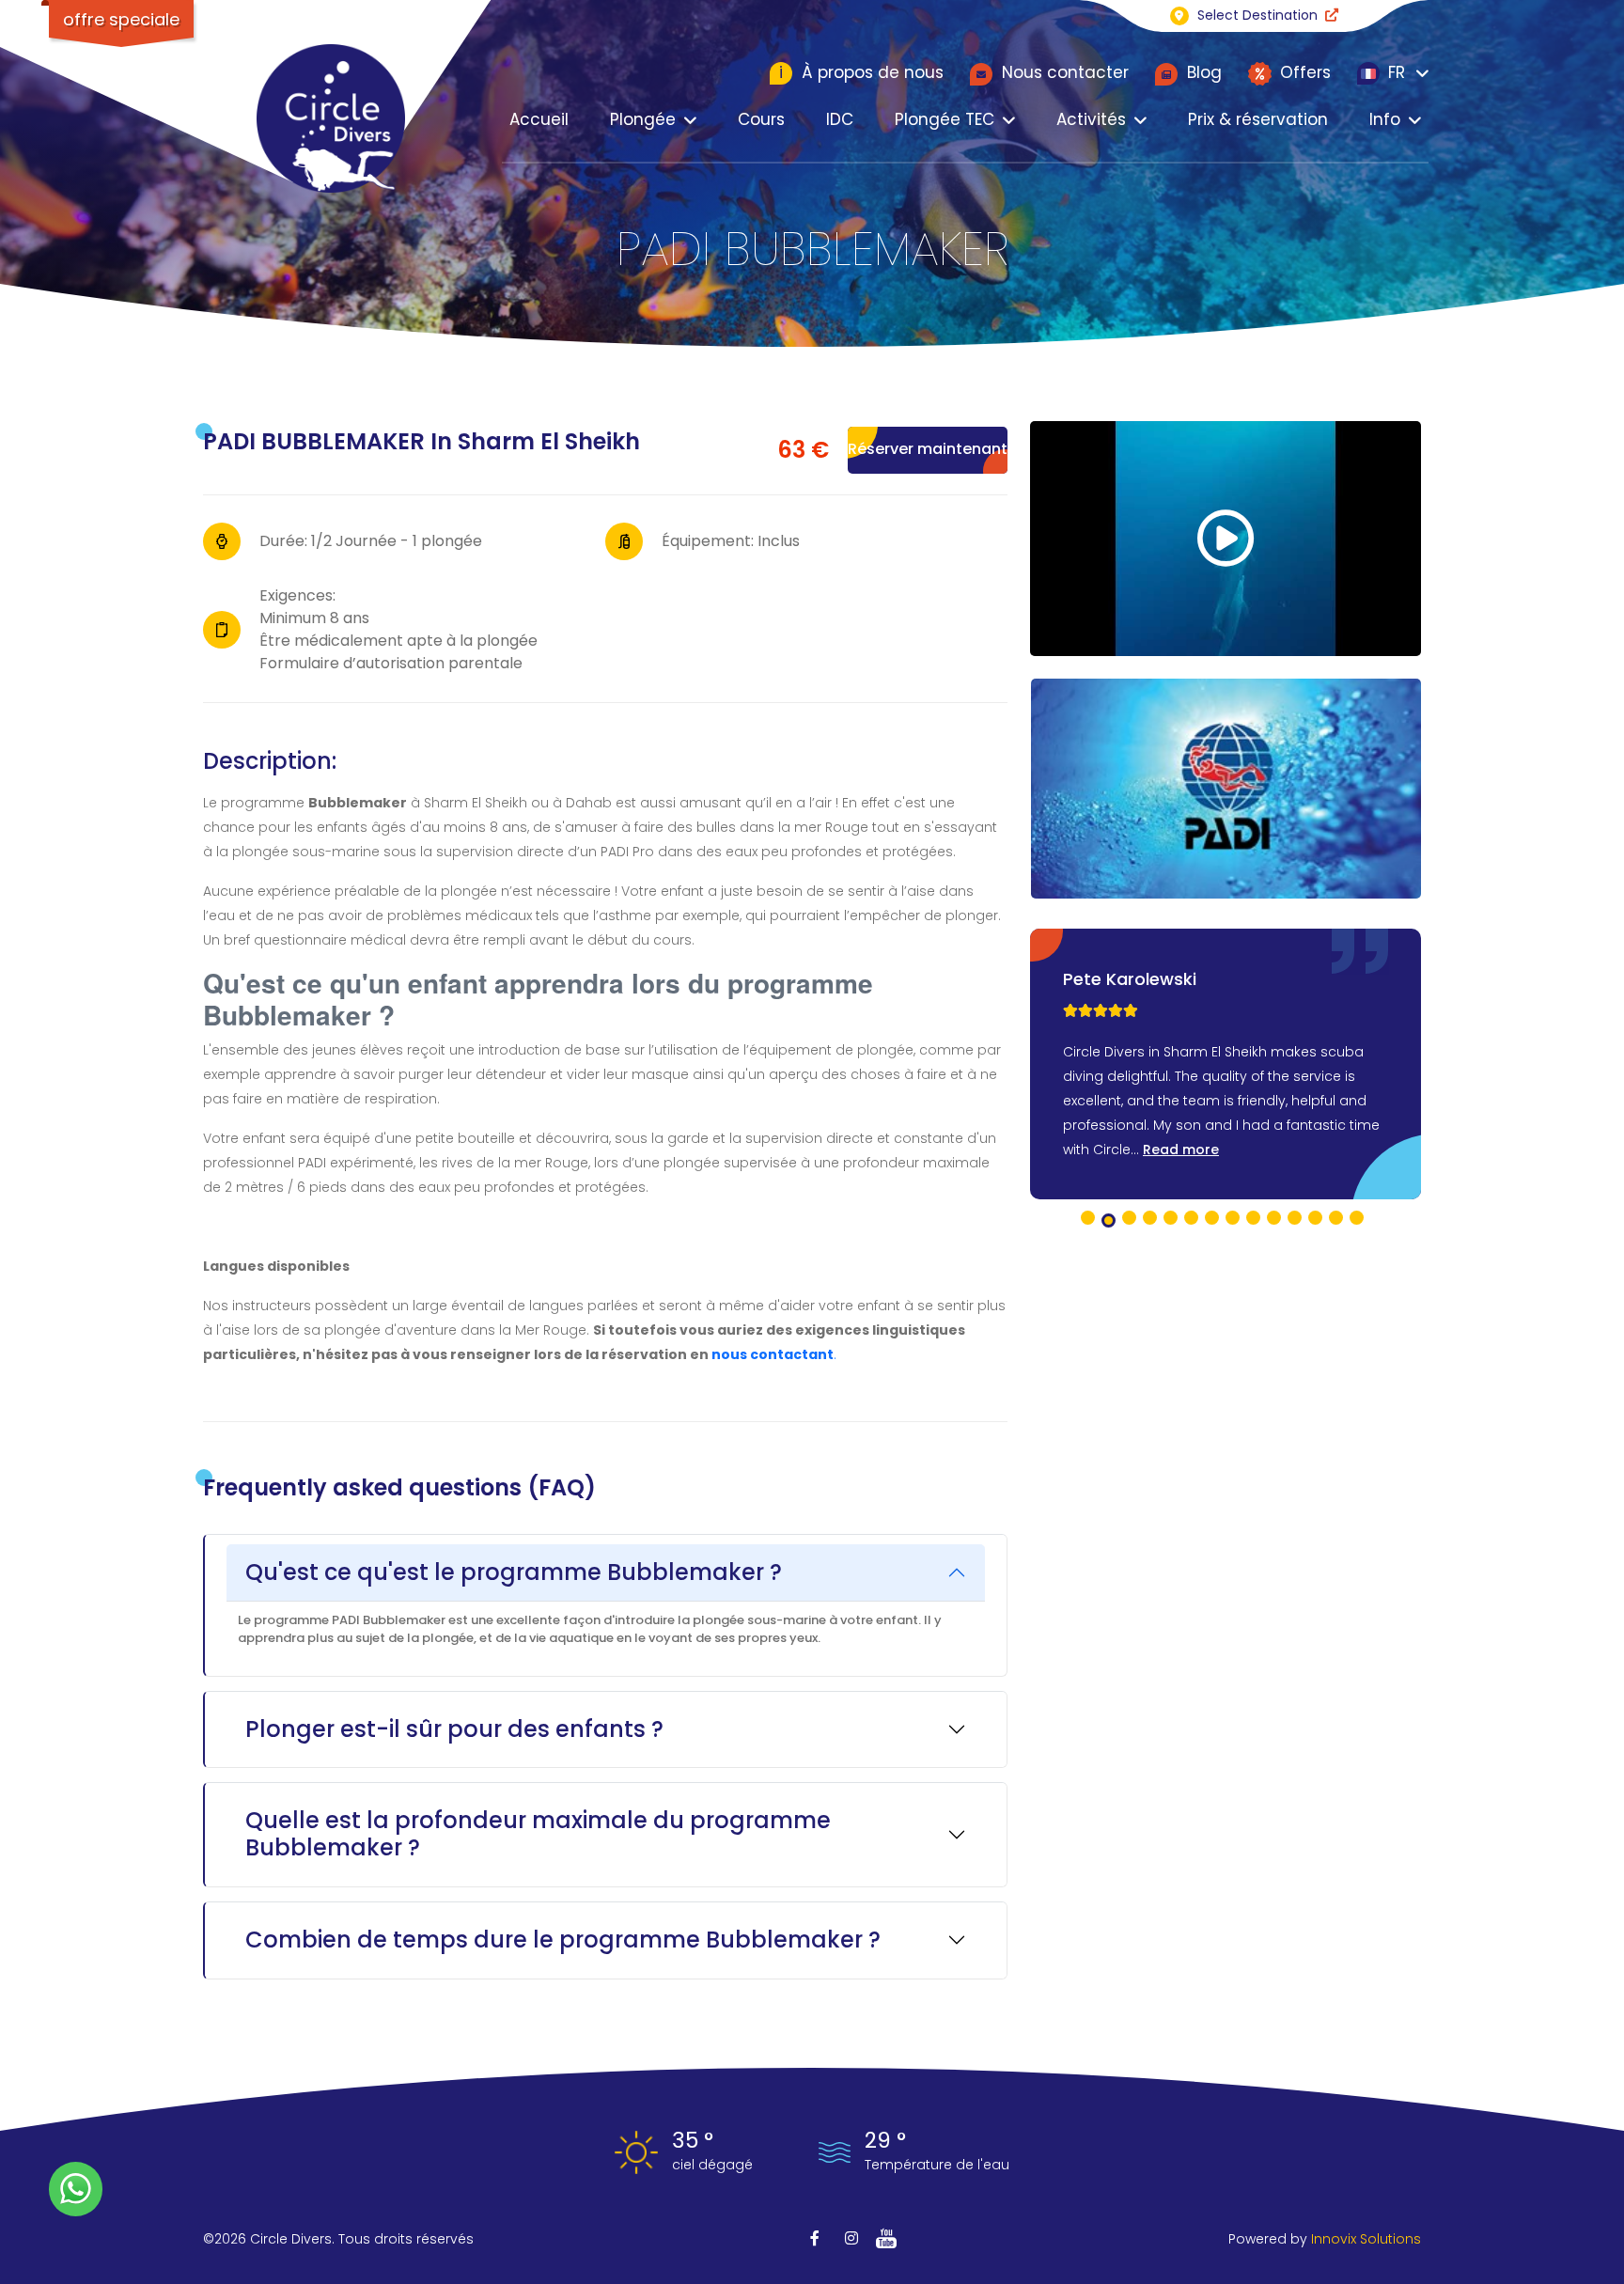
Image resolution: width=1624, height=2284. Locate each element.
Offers (1303, 72)
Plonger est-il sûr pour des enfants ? (454, 1729)
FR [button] (1394, 72)
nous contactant (773, 1354)
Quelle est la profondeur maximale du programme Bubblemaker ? (538, 1834)
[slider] (1101, 1010)
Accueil (539, 119)
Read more (1181, 1150)
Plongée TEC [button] (945, 119)
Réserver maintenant (928, 449)
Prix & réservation (1258, 119)
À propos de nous (861, 72)
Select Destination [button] (1257, 15)
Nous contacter (1063, 72)
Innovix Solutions (1366, 2239)
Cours (761, 119)
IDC (840, 119)
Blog (1202, 72)
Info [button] (1385, 119)
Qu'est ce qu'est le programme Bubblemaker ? (514, 1572)
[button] (1088, 1218)
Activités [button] (1091, 119)
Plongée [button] (643, 119)
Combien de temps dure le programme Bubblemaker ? (563, 1940)
